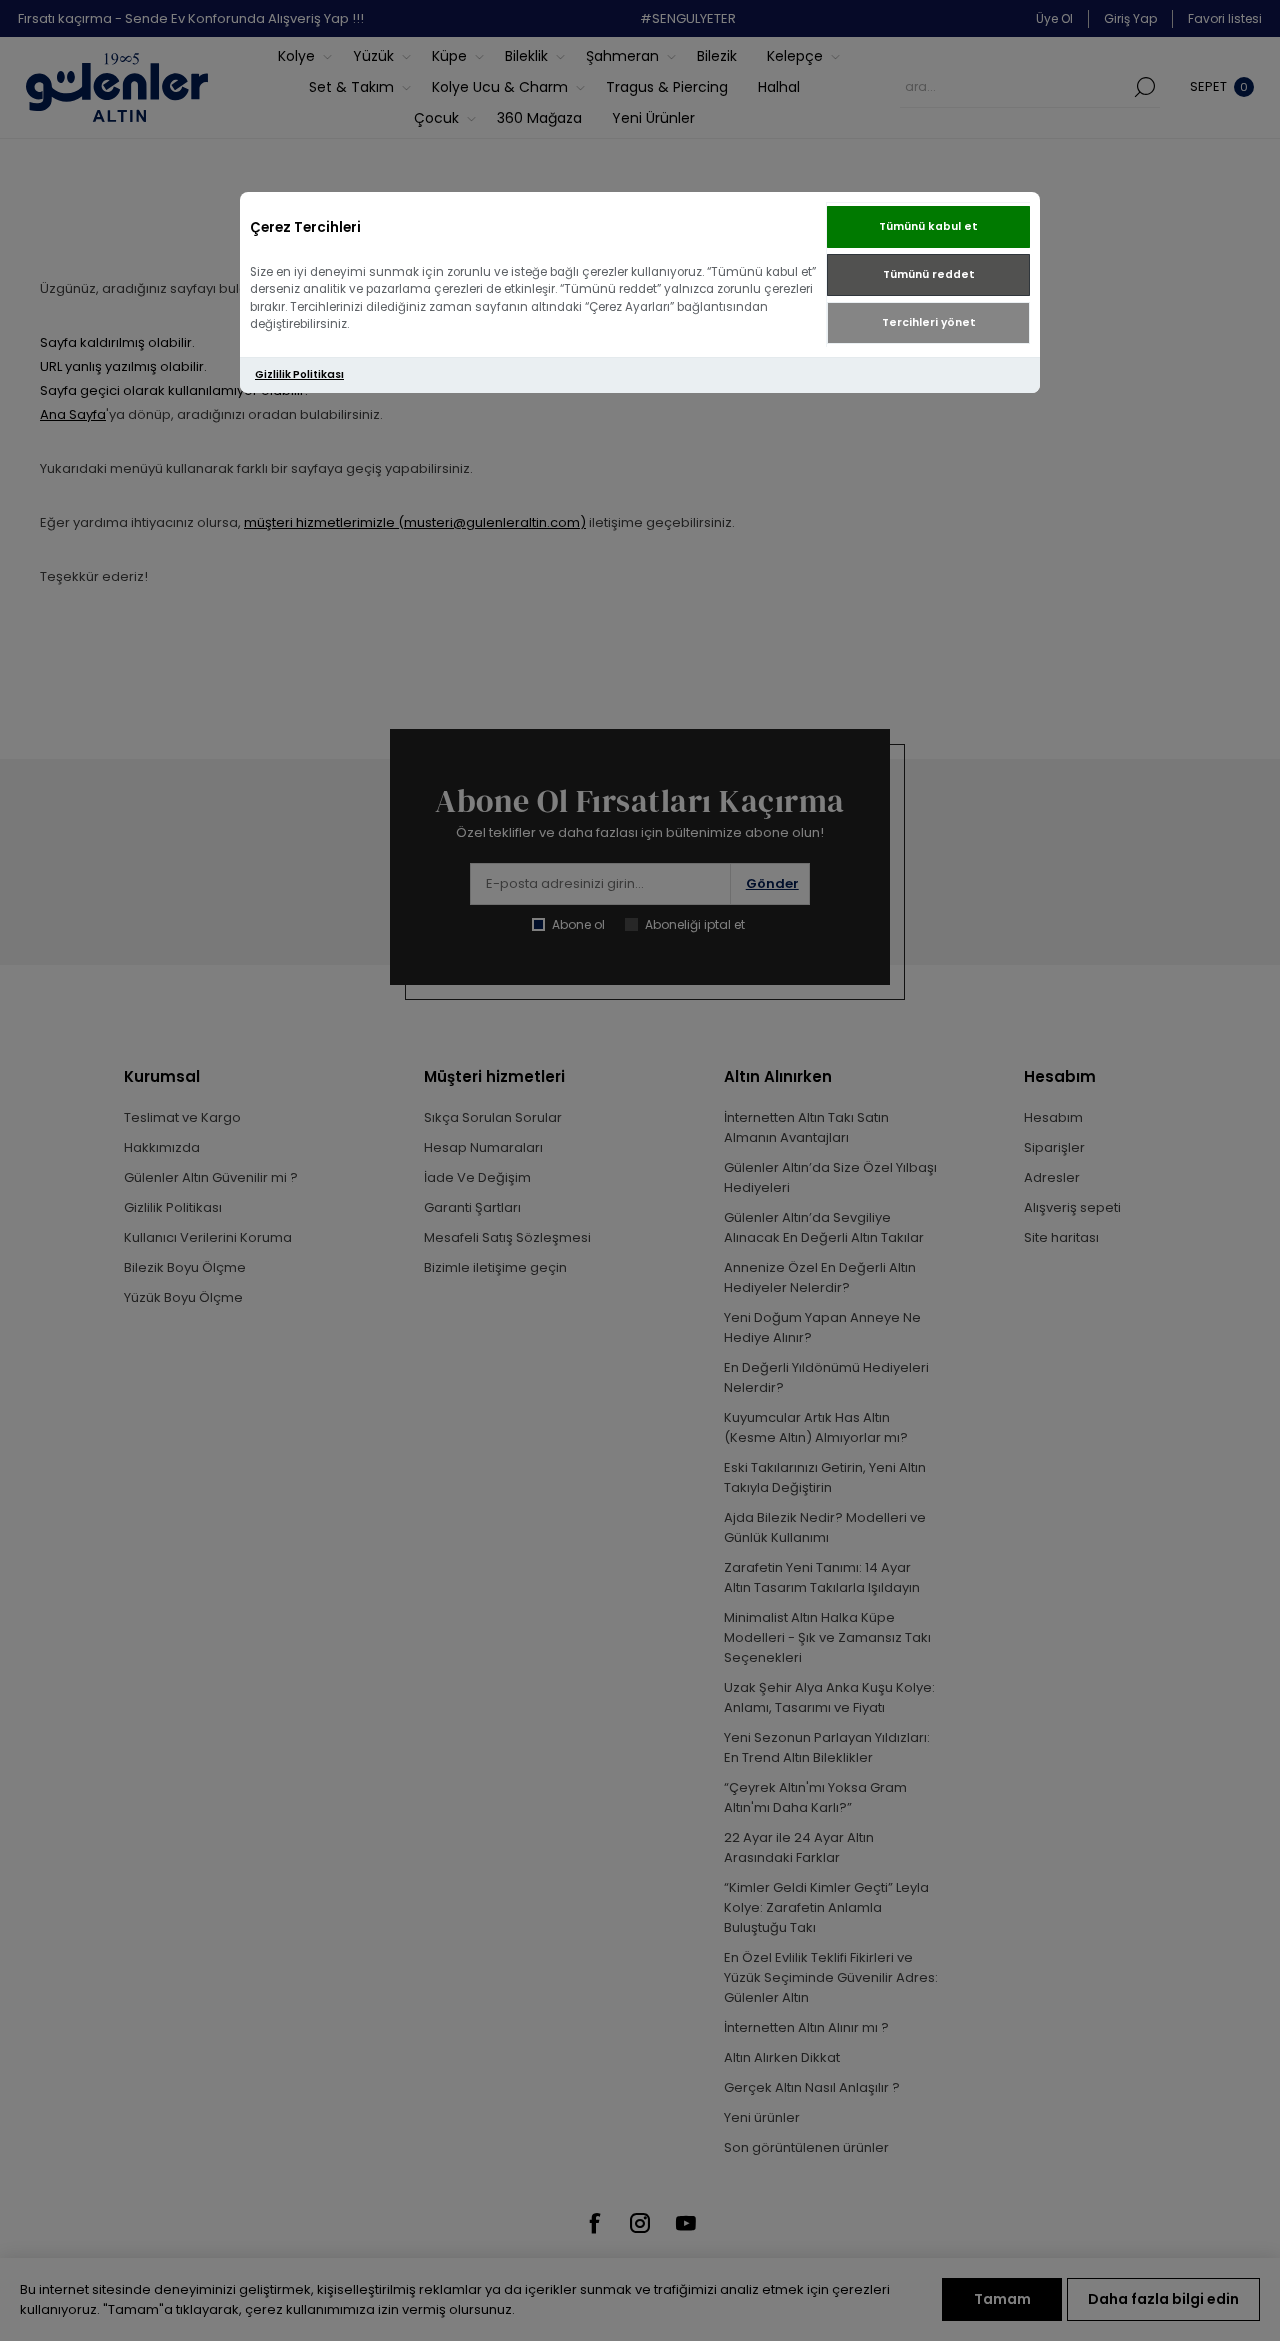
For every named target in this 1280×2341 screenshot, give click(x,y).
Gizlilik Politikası (299, 374)
